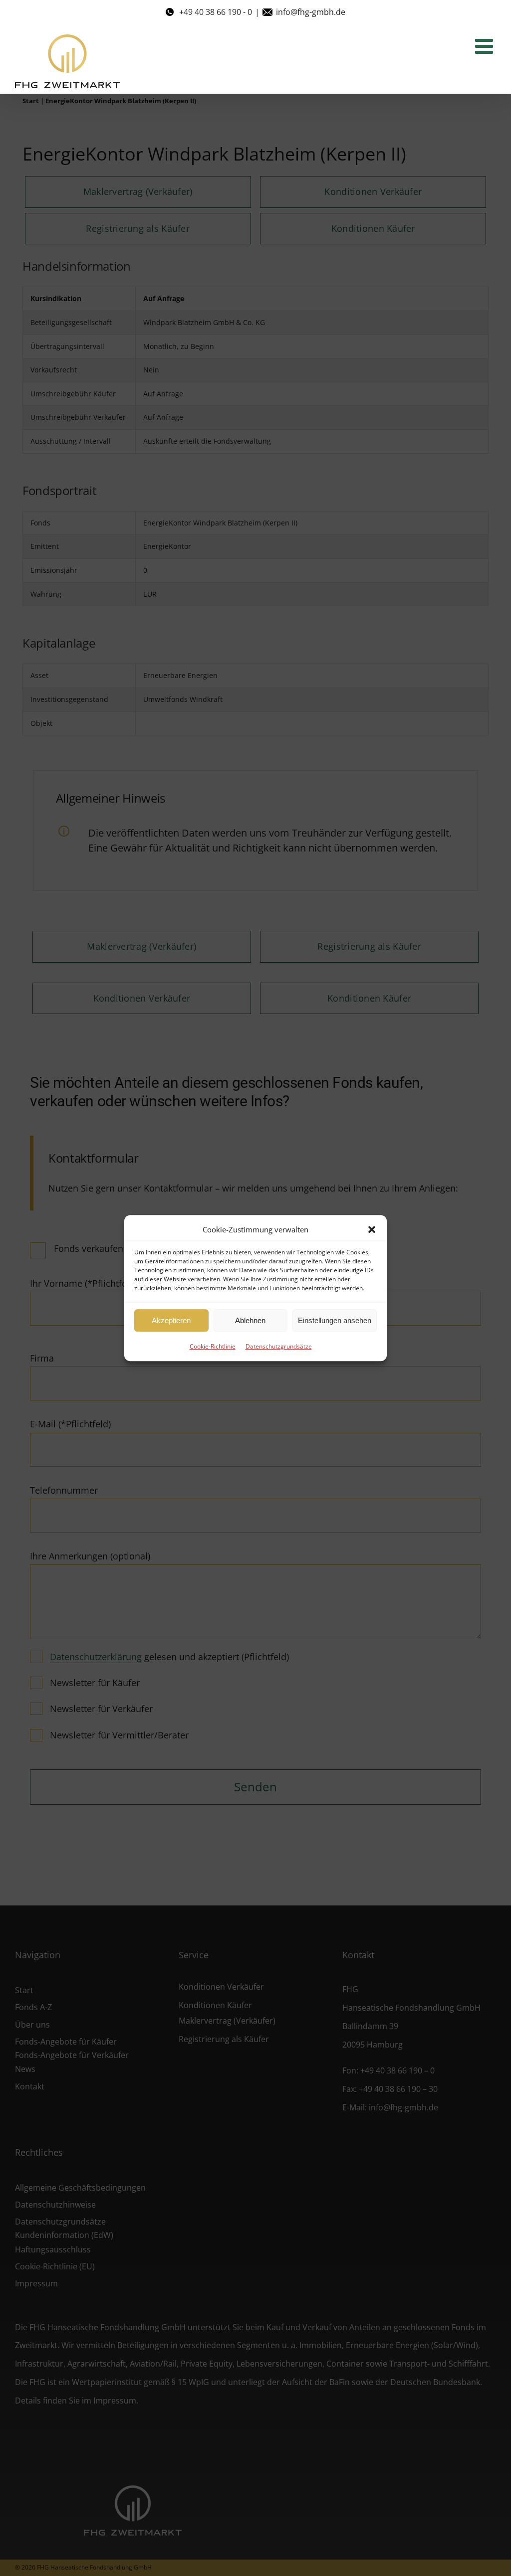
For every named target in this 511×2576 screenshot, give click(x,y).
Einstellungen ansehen (335, 1320)
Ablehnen (250, 1320)
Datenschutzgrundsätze (279, 1346)
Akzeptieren (171, 1320)
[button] (372, 1229)
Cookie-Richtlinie (213, 1346)
